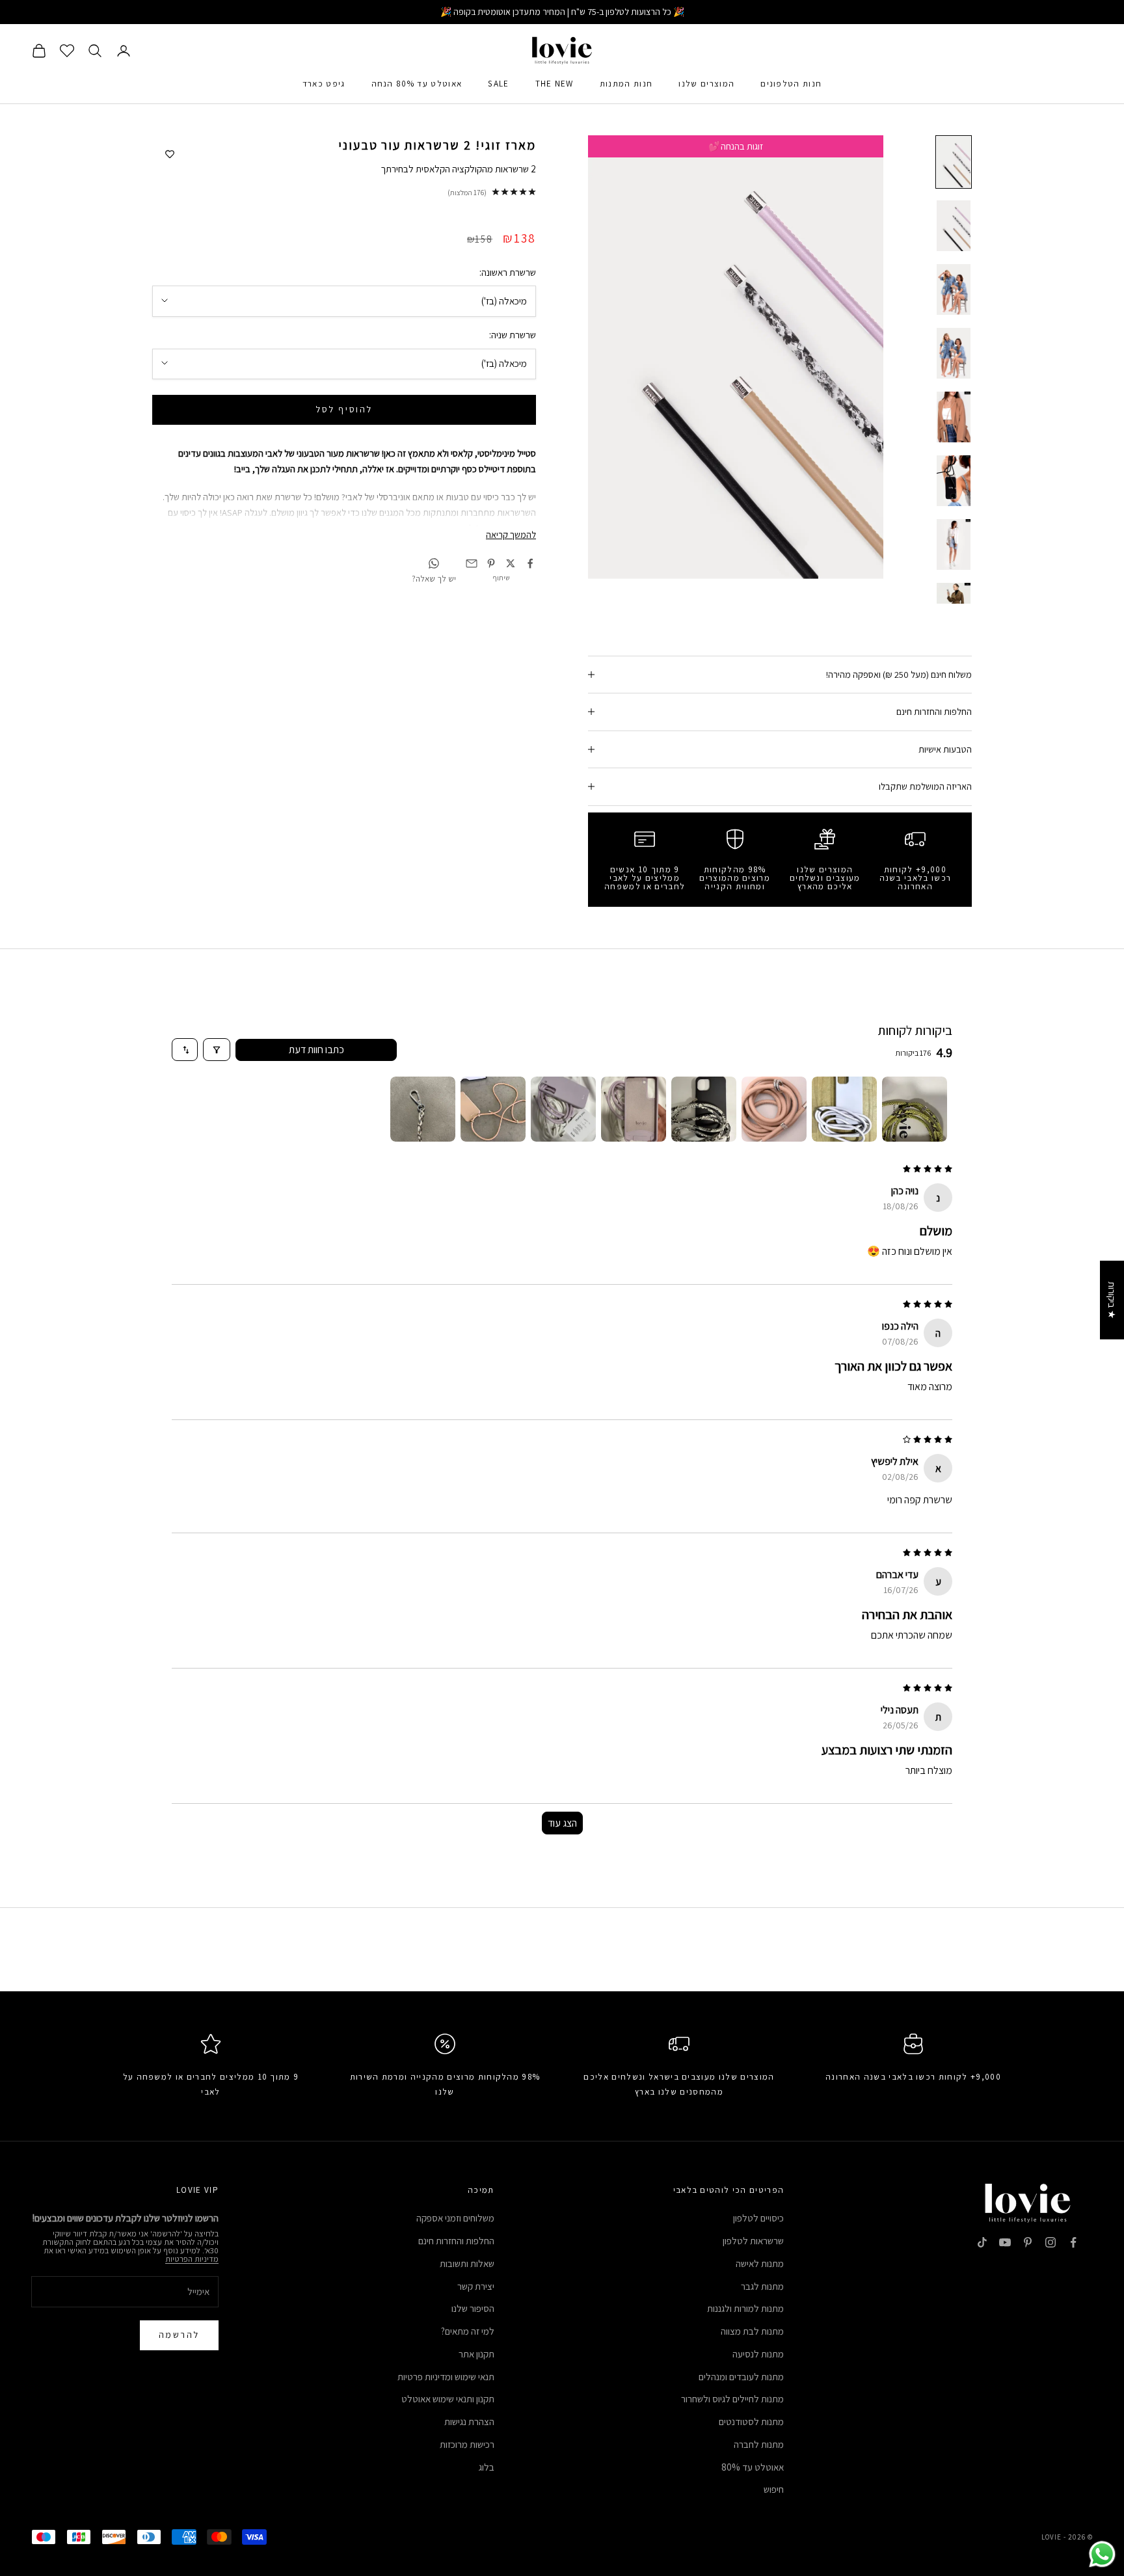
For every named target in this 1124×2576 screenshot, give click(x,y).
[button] (260, 2454)
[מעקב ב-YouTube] (1005, 2242)
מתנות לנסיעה (758, 2354)
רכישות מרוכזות (467, 2444)
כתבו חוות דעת (316, 1050)
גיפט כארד (324, 84)
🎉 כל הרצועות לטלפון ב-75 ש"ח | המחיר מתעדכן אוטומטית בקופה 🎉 (562, 12)
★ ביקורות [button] (1112, 1300)
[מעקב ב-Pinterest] (1028, 2242)
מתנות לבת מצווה (752, 2331)
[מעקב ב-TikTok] (982, 2242)
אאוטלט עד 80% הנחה (417, 84)
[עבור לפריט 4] (954, 353)
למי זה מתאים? (468, 2331)
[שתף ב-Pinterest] (491, 563)
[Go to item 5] (634, 1109)
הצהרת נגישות (469, 2422)
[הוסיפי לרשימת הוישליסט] (170, 155)
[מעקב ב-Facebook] (1073, 2242)
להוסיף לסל (344, 409)
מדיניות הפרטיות (192, 2259)
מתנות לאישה (760, 2263)
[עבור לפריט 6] (954, 481)
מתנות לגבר (762, 2286)
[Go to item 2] (844, 1109)
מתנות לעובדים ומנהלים (741, 2377)
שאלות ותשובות (467, 2263)
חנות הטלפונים (791, 84)
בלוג (487, 2467)
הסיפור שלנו (473, 2308)
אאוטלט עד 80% (753, 2467)
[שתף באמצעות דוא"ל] (472, 563)
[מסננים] (217, 1050)
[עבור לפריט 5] (954, 417)
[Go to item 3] (774, 1109)
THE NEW (555, 84)
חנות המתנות (626, 84)
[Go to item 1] (915, 1109)
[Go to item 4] (704, 1109)
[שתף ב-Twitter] (511, 563)
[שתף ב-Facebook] (530, 563)
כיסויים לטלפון (758, 2218)
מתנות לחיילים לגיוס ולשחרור (732, 2399)
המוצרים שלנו (706, 84)
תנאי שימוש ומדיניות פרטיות (446, 2377)
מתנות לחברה (759, 2444)
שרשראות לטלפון (753, 2241)
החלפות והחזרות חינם (456, 2241)
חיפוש (774, 2489)
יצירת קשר (476, 2286)
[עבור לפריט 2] (954, 226)
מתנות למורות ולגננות (745, 2308)
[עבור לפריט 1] (954, 162)
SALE (498, 84)
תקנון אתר (476, 2354)
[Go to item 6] (563, 1109)
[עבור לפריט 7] (954, 544)
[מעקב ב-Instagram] (1050, 2242)
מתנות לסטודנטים (751, 2422)
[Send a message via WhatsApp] (1102, 2554)
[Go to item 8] (423, 1109)
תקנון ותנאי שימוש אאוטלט (448, 2399)
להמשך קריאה (511, 534)
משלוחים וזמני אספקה (455, 2218)
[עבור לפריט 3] (954, 289)
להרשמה (179, 2335)
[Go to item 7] (493, 1109)
